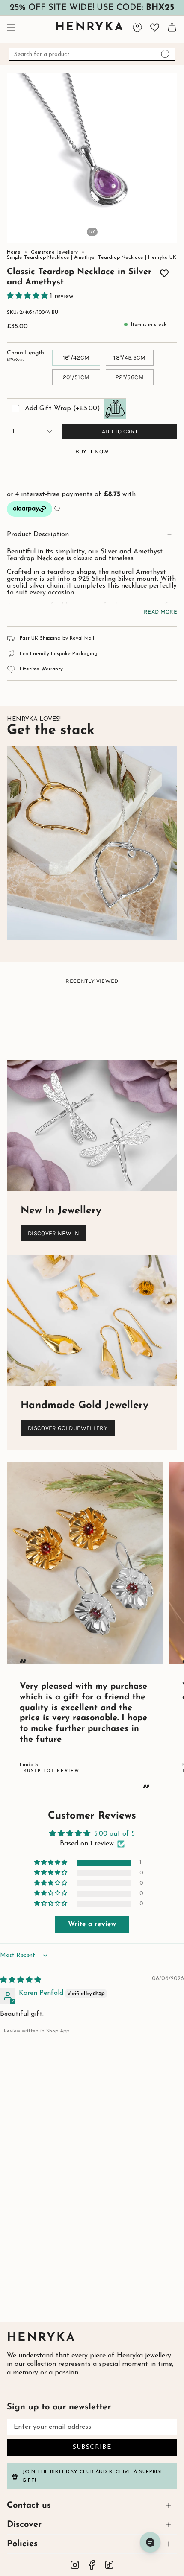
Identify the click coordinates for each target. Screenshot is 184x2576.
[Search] (166, 54)
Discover (24, 2525)
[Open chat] (150, 2542)
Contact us (29, 2506)
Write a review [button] (92, 1924)
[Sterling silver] (42, 269)
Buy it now (92, 452)
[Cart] (172, 27)
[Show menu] (11, 27)
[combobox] (92, 54)
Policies (22, 2544)
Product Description (38, 535)
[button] (28, 296)
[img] (21, 1980)
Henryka (41, 2338)
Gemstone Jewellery (54, 252)
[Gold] (142, 269)
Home (14, 252)
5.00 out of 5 (114, 1834)
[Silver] (129, 269)
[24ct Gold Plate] (55, 269)
